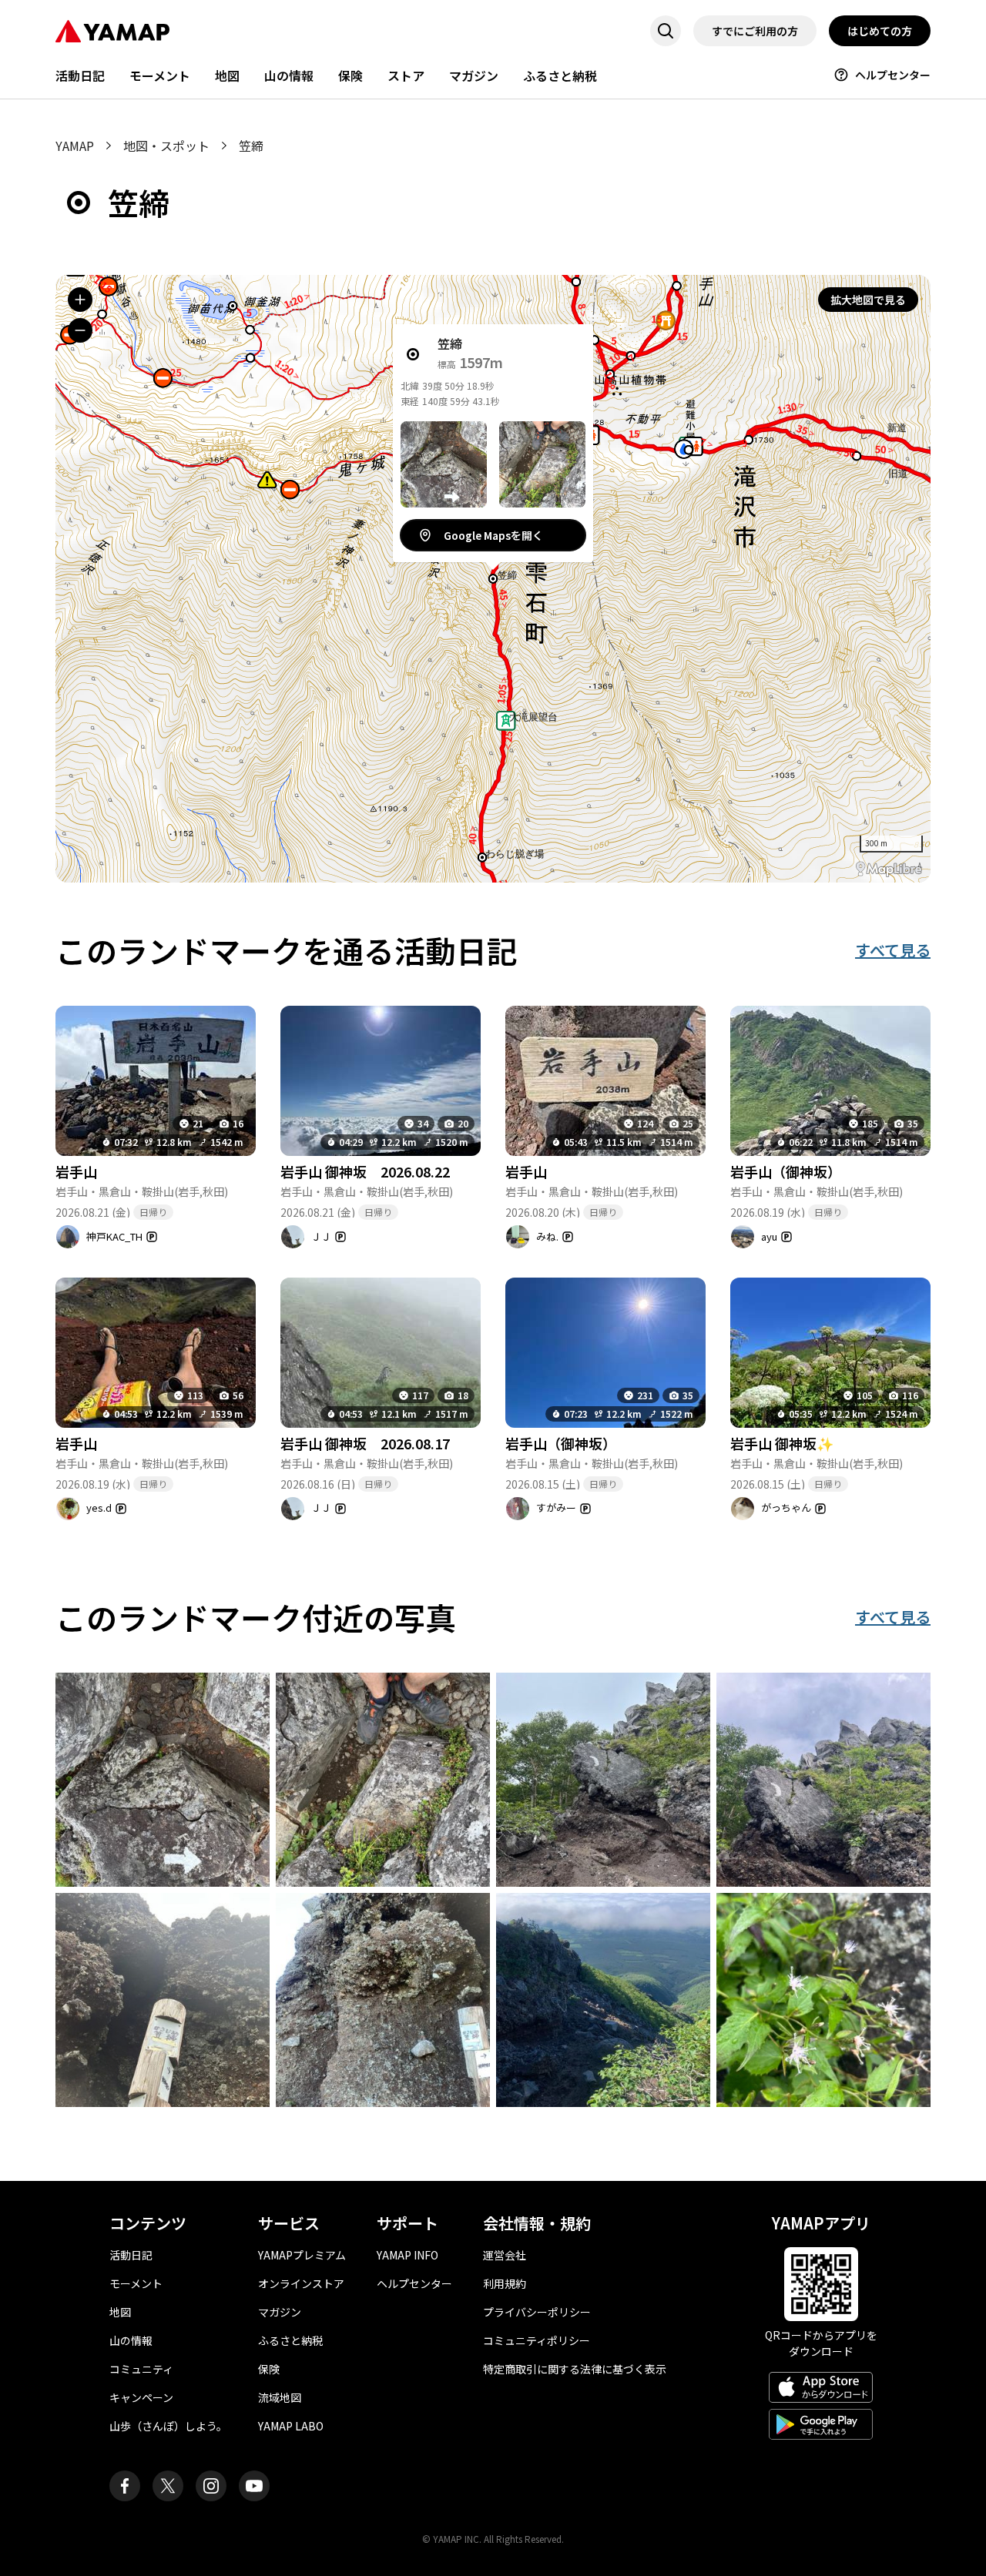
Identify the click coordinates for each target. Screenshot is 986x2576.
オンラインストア (301, 2283)
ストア (406, 75)
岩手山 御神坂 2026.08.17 (365, 1443)
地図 (227, 75)
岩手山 (76, 1171)
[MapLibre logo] (889, 869)
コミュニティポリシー (537, 2340)
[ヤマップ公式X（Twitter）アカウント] (168, 2486)
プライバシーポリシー (537, 2312)
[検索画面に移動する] (666, 31)
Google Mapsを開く (493, 535)
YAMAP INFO (407, 2255)
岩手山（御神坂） (786, 1171)
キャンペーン (141, 2397)
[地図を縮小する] (80, 330)
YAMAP (75, 146)
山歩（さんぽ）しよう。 (168, 2426)
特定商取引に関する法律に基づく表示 (575, 2369)
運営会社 (505, 2255)
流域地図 (280, 2397)
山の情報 (289, 75)
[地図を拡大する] (80, 300)
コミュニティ (141, 2369)
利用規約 (505, 2283)
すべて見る (893, 950)
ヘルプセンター (893, 75)
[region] (493, 579)
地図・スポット (166, 146)
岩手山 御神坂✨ (782, 1443)
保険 (350, 75)
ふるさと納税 (560, 75)
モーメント (160, 75)
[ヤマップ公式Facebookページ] (125, 2486)
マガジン (474, 75)
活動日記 (80, 75)
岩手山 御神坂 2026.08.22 (365, 1171)
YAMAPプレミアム (302, 2255)
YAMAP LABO (291, 2426)
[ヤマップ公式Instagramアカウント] (211, 2486)
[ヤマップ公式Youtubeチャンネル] (254, 2486)
